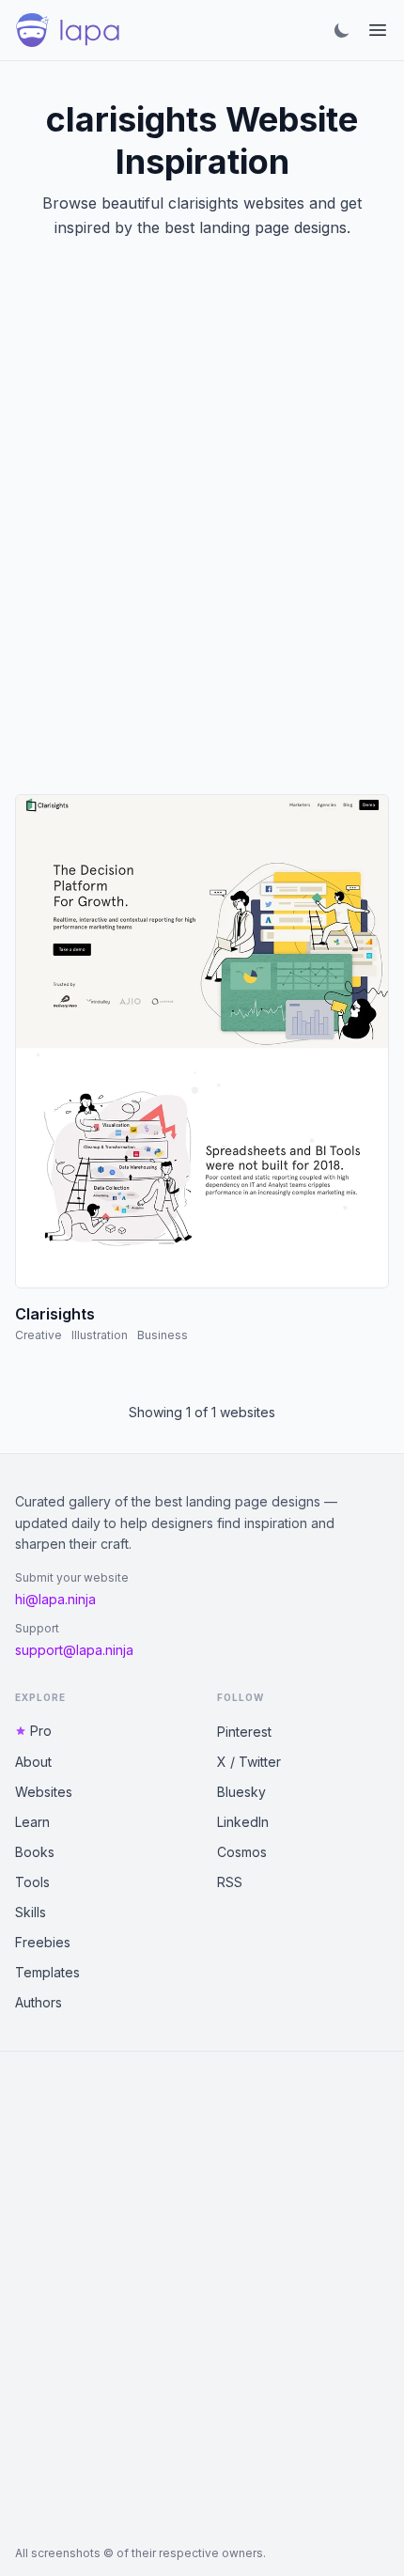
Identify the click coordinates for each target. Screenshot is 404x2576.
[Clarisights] (202, 1041)
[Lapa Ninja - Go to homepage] (68, 30)
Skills (31, 1912)
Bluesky (241, 1792)
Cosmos (242, 1852)
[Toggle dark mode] (342, 30)
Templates (47, 1972)
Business (163, 1335)
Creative (39, 1335)
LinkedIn (243, 1822)
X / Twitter (249, 1762)
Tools (32, 1882)
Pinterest (244, 1732)
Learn (32, 1822)
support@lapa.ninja (74, 1650)
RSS (230, 1882)
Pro (41, 1731)
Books (35, 1852)
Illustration (100, 1335)
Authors (39, 2002)
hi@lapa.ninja (55, 1599)
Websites (44, 1792)
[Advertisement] (202, 539)
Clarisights (55, 1314)
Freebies (43, 1942)
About (33, 1762)
